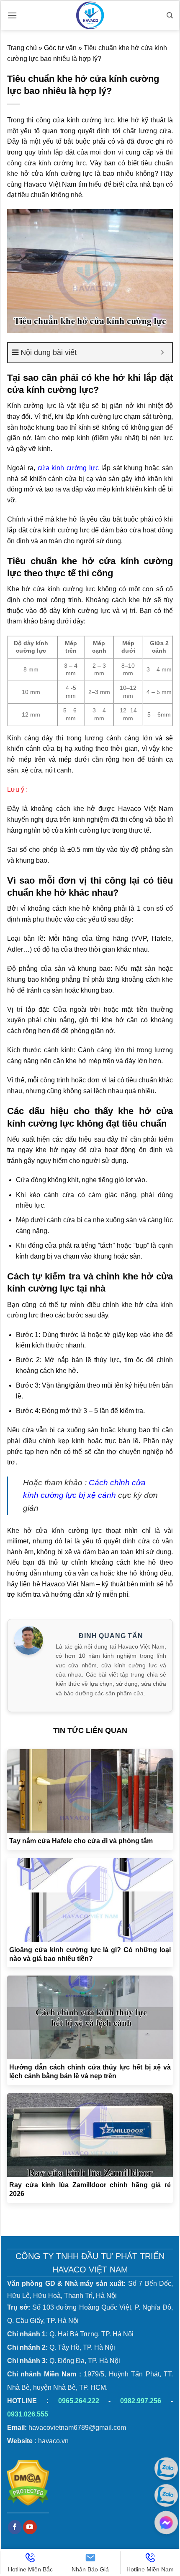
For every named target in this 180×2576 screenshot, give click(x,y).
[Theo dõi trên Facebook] (15, 2527)
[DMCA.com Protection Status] (28, 2483)
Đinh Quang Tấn (111, 1636)
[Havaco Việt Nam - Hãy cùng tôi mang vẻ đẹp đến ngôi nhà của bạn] (90, 15)
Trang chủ (22, 48)
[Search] (170, 15)
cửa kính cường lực (68, 468)
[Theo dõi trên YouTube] (30, 2527)
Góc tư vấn (60, 48)
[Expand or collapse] (163, 353)
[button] (12, 15)
